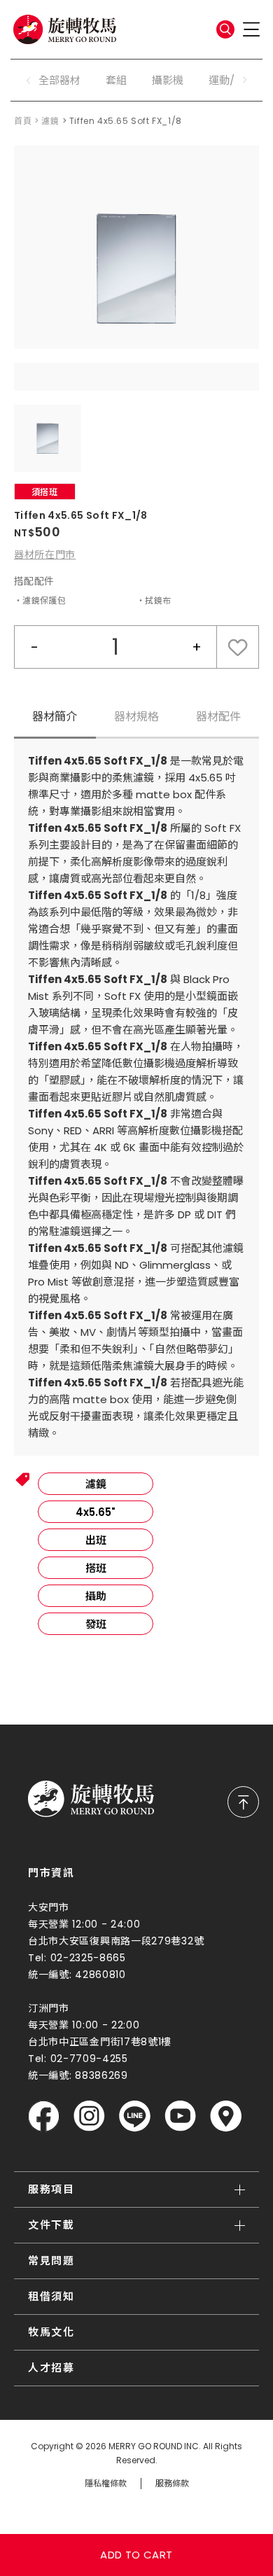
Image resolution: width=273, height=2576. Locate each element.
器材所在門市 (45, 555)
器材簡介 (55, 717)
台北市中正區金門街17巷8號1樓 (100, 2042)
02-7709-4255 (89, 2059)
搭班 (96, 1568)
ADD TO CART (136, 2555)
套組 (116, 80)
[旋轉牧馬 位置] (226, 2116)
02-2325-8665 (88, 1958)
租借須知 (51, 2296)
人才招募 (51, 2368)
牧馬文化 (51, 2332)
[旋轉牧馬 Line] (135, 2116)
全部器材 (59, 80)
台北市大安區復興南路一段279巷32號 (116, 1941)
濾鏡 (50, 121)
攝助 (96, 1596)
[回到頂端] (243, 1802)
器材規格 (136, 717)
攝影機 (168, 80)
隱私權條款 (106, 2484)
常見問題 (51, 2261)
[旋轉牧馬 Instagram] (89, 2116)
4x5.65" (96, 1512)
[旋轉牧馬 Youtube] (180, 2116)
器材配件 (218, 717)
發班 (96, 1624)
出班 (96, 1540)
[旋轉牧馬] (65, 29)
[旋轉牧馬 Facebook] (44, 2116)
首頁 (23, 121)
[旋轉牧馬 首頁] (91, 1799)
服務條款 (172, 2484)
